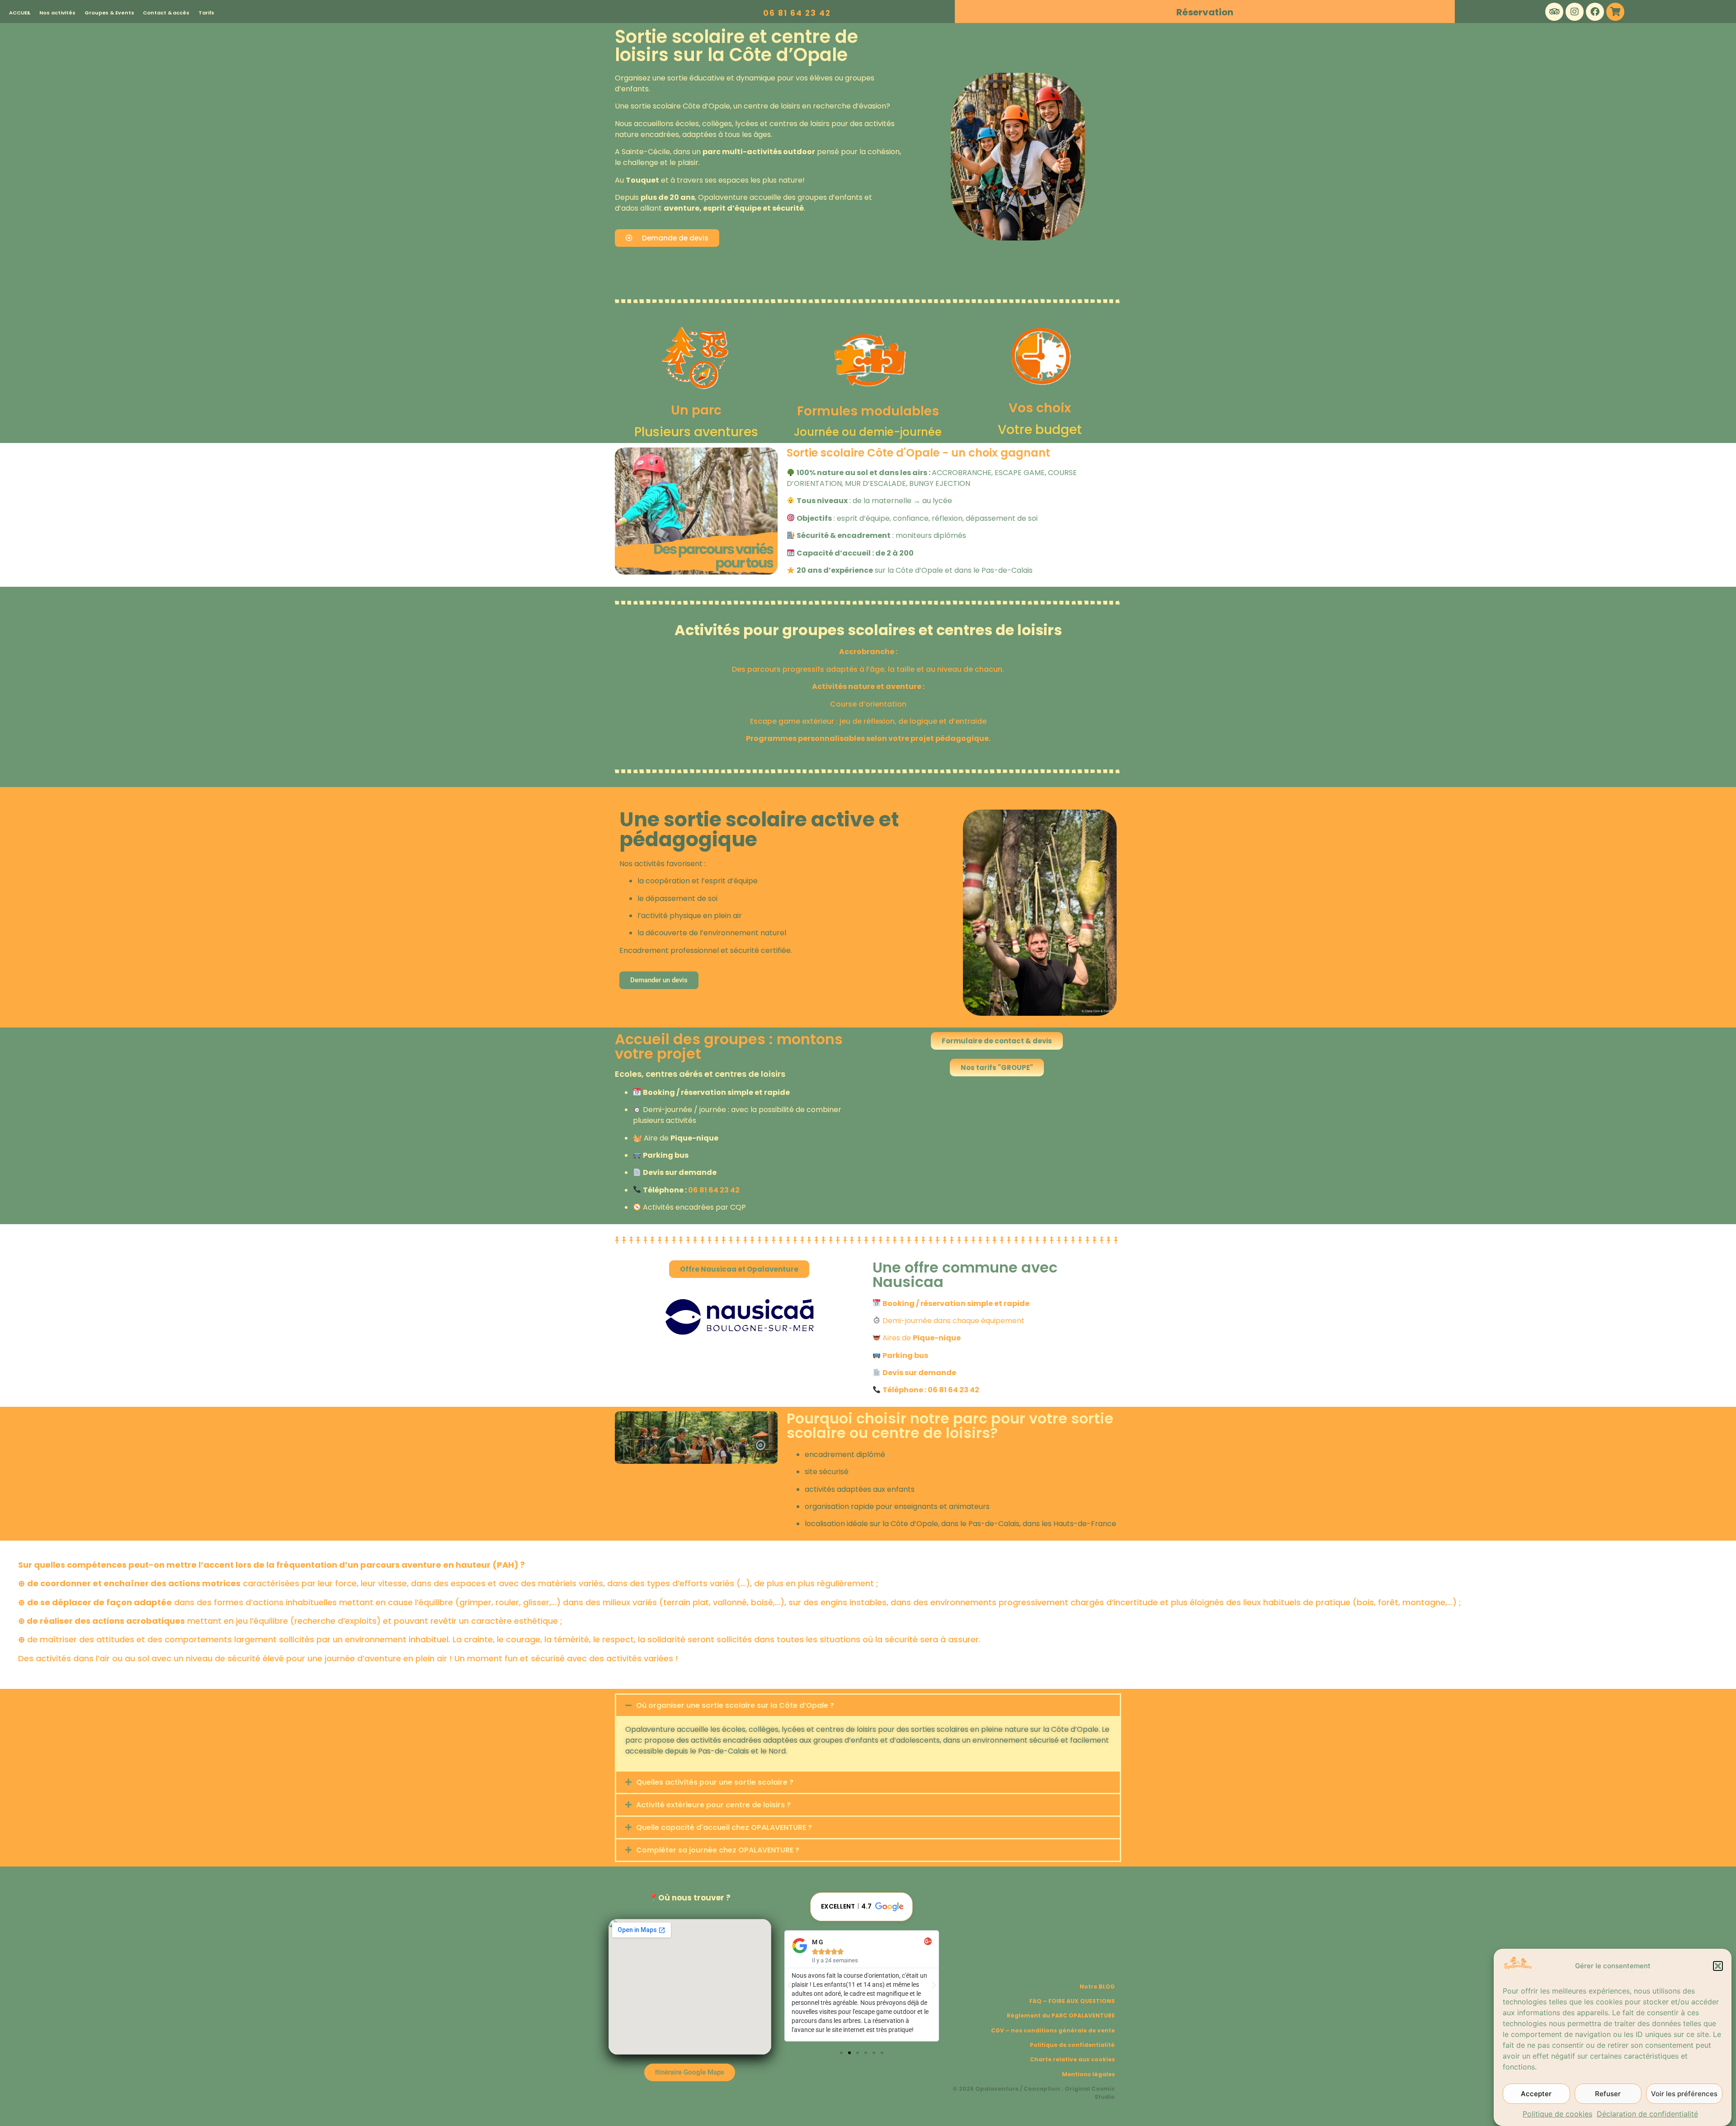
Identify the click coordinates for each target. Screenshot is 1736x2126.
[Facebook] (1595, 12)
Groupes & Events (109, 13)
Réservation (1205, 12)
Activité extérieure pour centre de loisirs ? (713, 1805)
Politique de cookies (1557, 2114)
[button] (1718, 1966)
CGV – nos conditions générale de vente (1053, 2030)
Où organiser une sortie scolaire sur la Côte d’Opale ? (735, 1705)
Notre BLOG (1097, 1987)
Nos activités (57, 13)
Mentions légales (1088, 2074)
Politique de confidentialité (1072, 2045)
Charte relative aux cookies (1072, 2059)
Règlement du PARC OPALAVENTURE (1061, 2015)
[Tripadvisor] (1554, 12)
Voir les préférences (1684, 2094)
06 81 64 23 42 (797, 13)
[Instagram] (1575, 12)
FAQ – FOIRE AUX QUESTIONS (1072, 2001)
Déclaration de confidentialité (1647, 2114)
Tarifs (206, 13)
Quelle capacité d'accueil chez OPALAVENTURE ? (724, 1827)
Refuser (1608, 2094)
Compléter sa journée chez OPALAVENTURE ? (718, 1850)
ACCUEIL (20, 13)
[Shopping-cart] (1615, 12)
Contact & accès (166, 13)
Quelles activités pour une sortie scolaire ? (715, 1782)
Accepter (1536, 2094)
